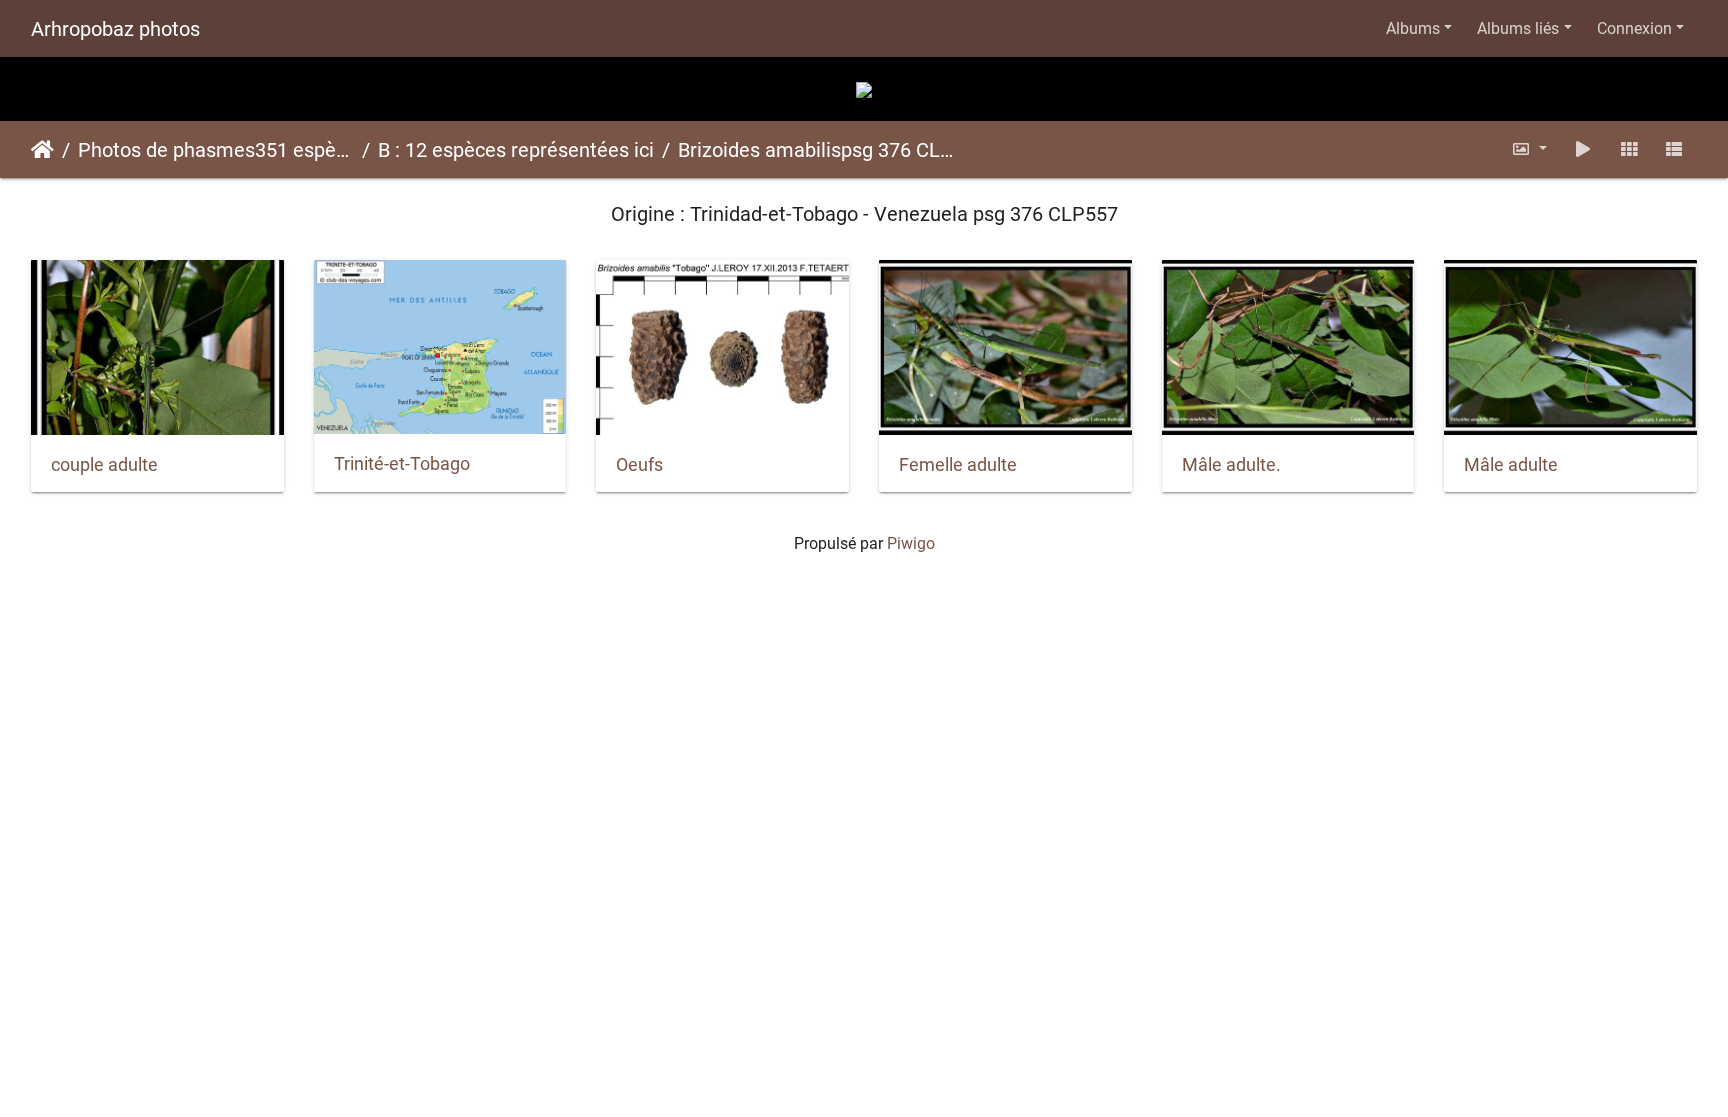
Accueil (42, 150)
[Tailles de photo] (1530, 149)
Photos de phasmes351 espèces (216, 150)
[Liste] (1674, 149)
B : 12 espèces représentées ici (516, 150)
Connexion (1634, 28)
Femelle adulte (958, 465)
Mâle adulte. (1231, 465)
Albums (1413, 28)
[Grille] (1629, 149)
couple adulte (104, 465)
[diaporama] (1583, 149)
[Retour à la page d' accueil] (864, 88)
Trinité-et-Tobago (402, 464)
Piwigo (911, 543)
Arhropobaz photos (115, 29)
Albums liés (1518, 28)
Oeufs (639, 465)
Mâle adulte (1511, 465)
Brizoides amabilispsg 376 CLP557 (816, 150)
